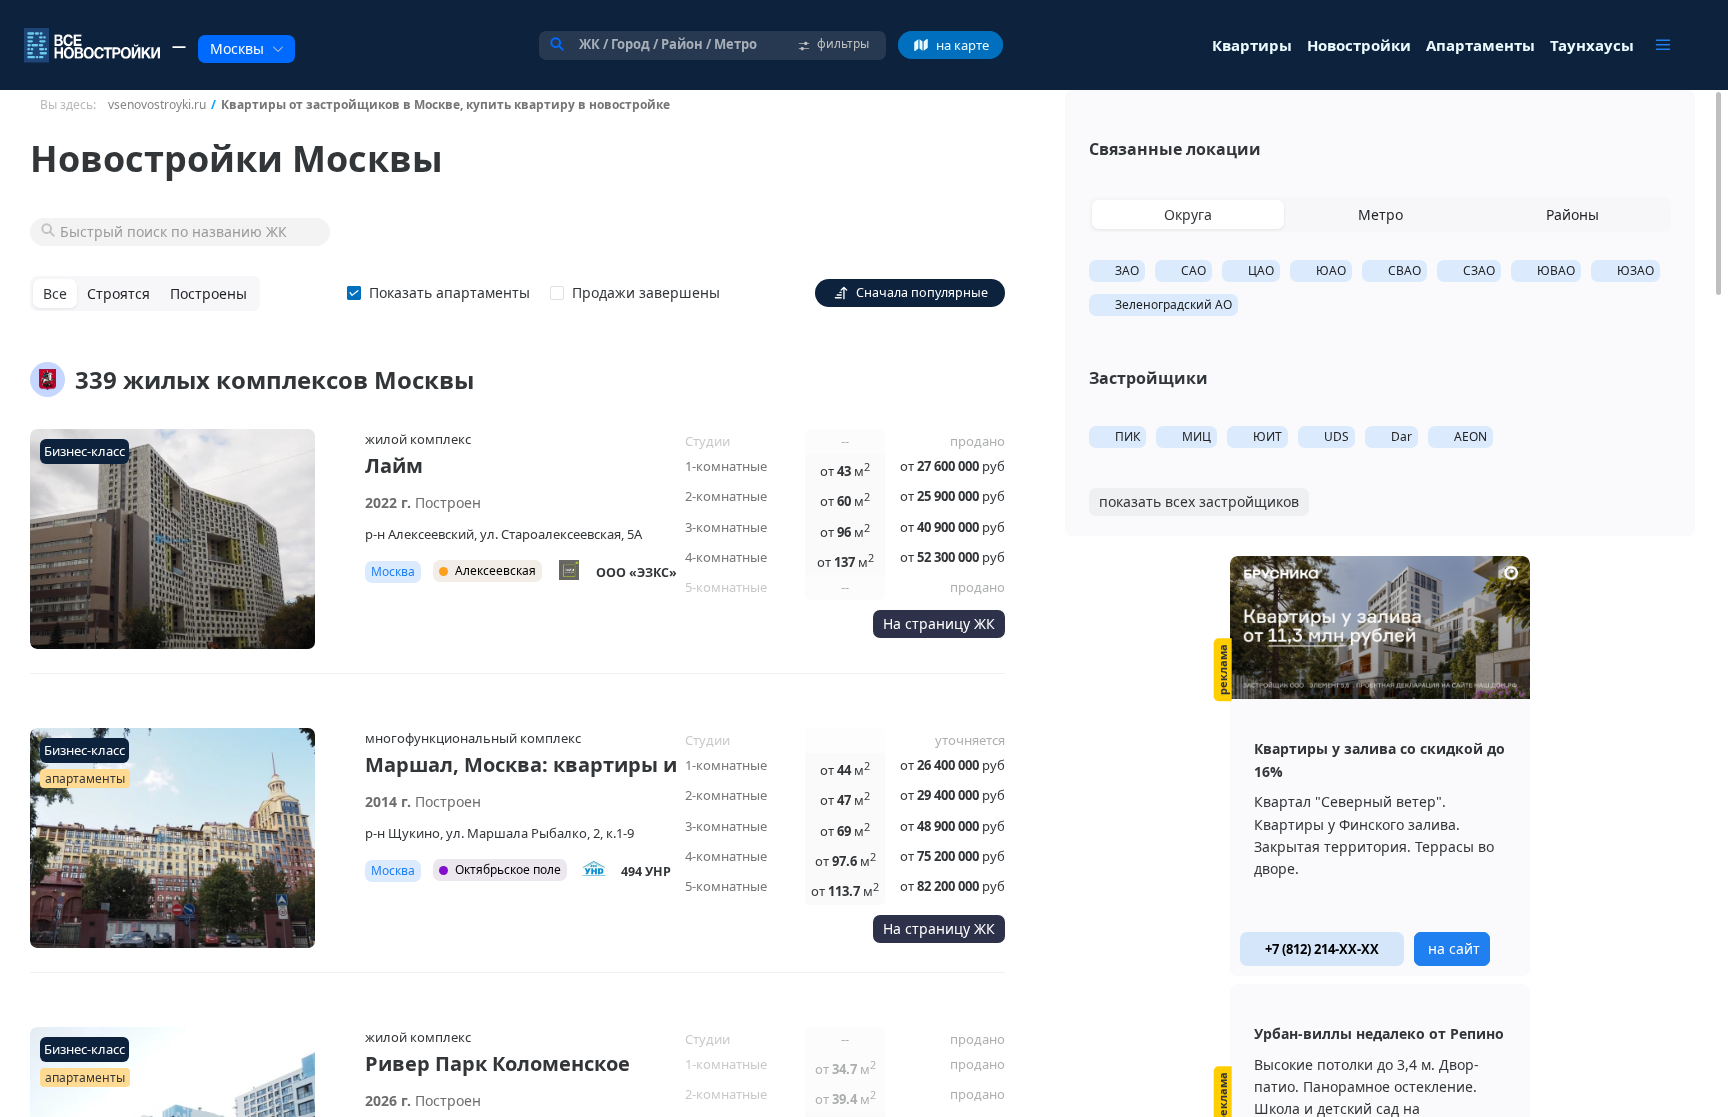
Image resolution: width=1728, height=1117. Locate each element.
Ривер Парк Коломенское (497, 1063)
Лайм (394, 465)
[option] (1380, 766)
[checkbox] (442, 293)
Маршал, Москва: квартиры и (521, 764)
